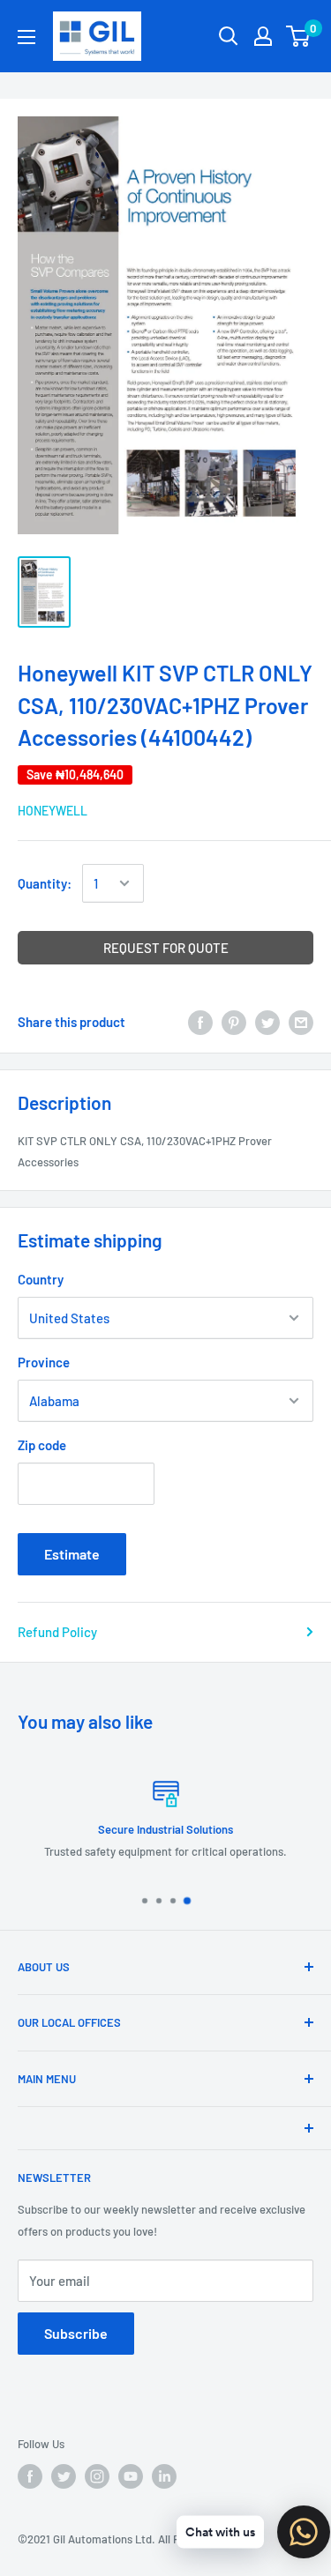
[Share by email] (301, 1022)
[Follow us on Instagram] (97, 2476)
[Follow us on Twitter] (64, 2476)
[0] (299, 36)
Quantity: (45, 883)
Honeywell (53, 811)
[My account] (263, 36)
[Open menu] (26, 37)
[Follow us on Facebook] (30, 2476)
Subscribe (76, 2333)
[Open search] (229, 36)
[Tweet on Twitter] (267, 1022)
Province (44, 1362)
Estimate (72, 1554)
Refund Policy (57, 1632)
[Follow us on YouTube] (131, 2476)
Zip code (42, 1445)
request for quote (166, 948)
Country (41, 1279)
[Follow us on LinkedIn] (164, 2476)
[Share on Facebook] (200, 1022)
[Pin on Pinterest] (234, 1022)
